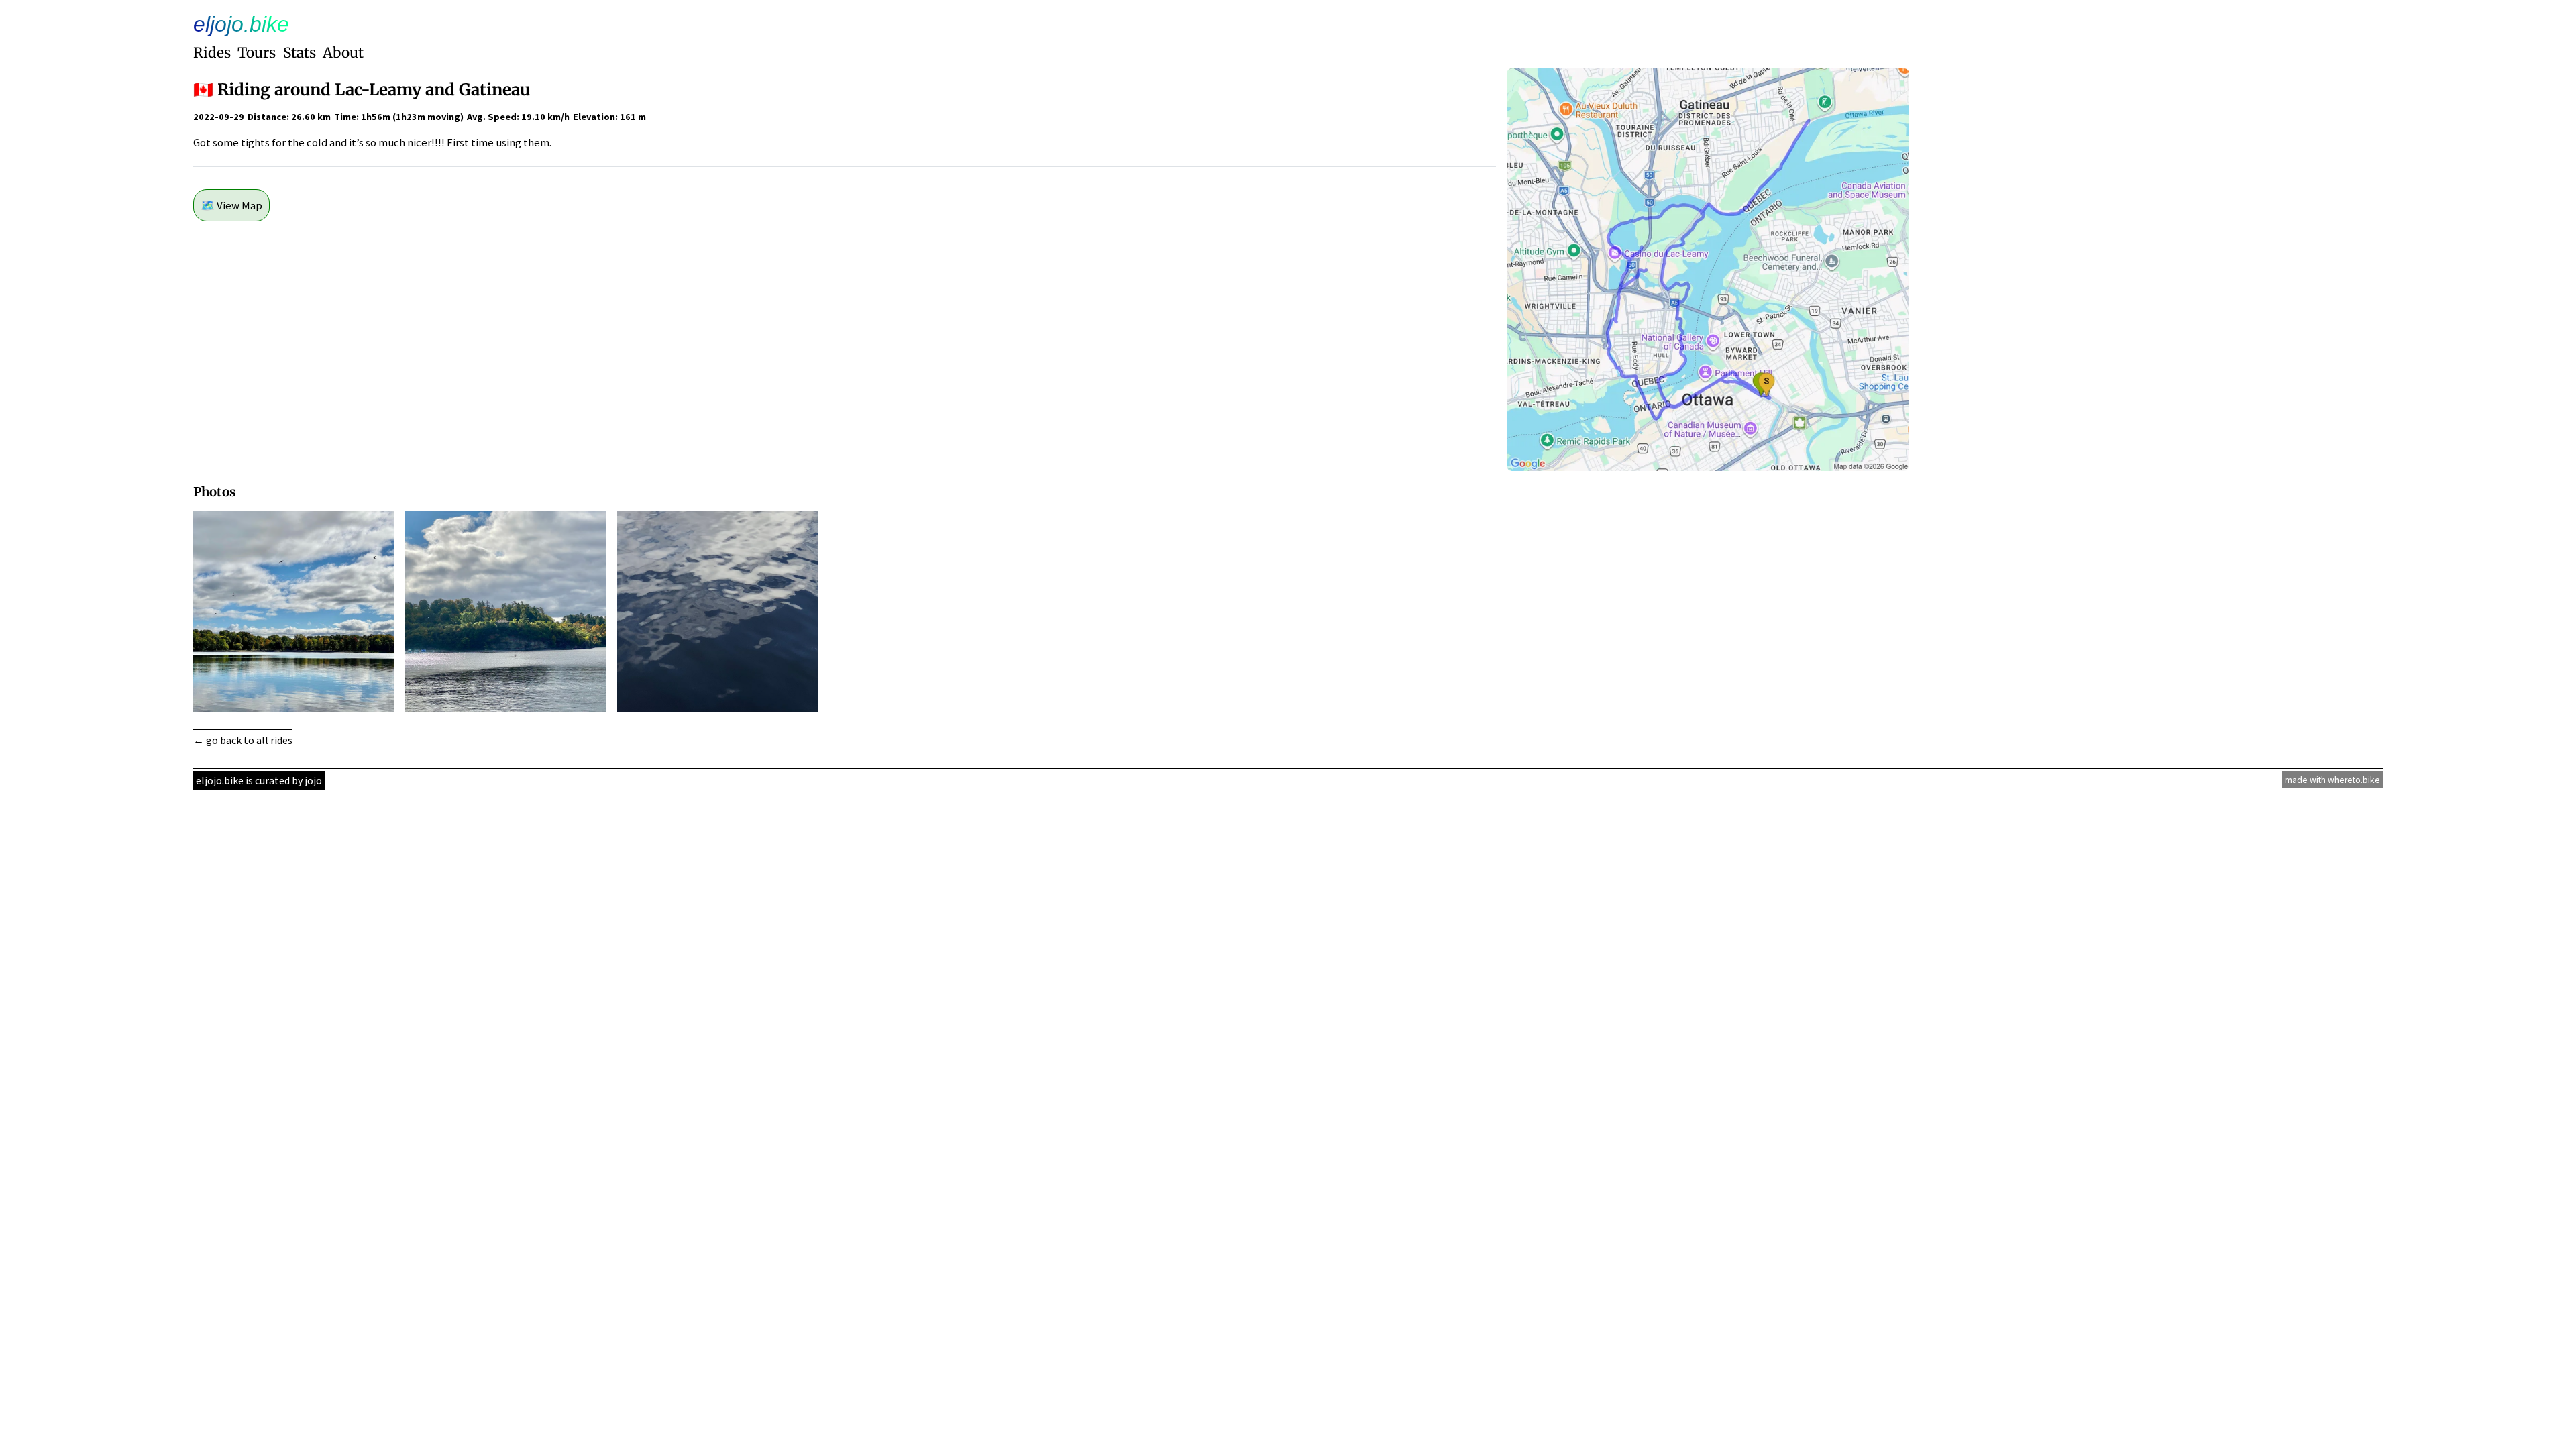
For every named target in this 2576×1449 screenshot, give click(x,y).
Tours (257, 53)
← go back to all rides (243, 740)
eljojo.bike (241, 24)
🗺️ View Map (231, 205)
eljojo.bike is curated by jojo (259, 780)
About (343, 53)
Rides (212, 53)
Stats (300, 53)
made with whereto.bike (2332, 780)
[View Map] (1708, 467)
